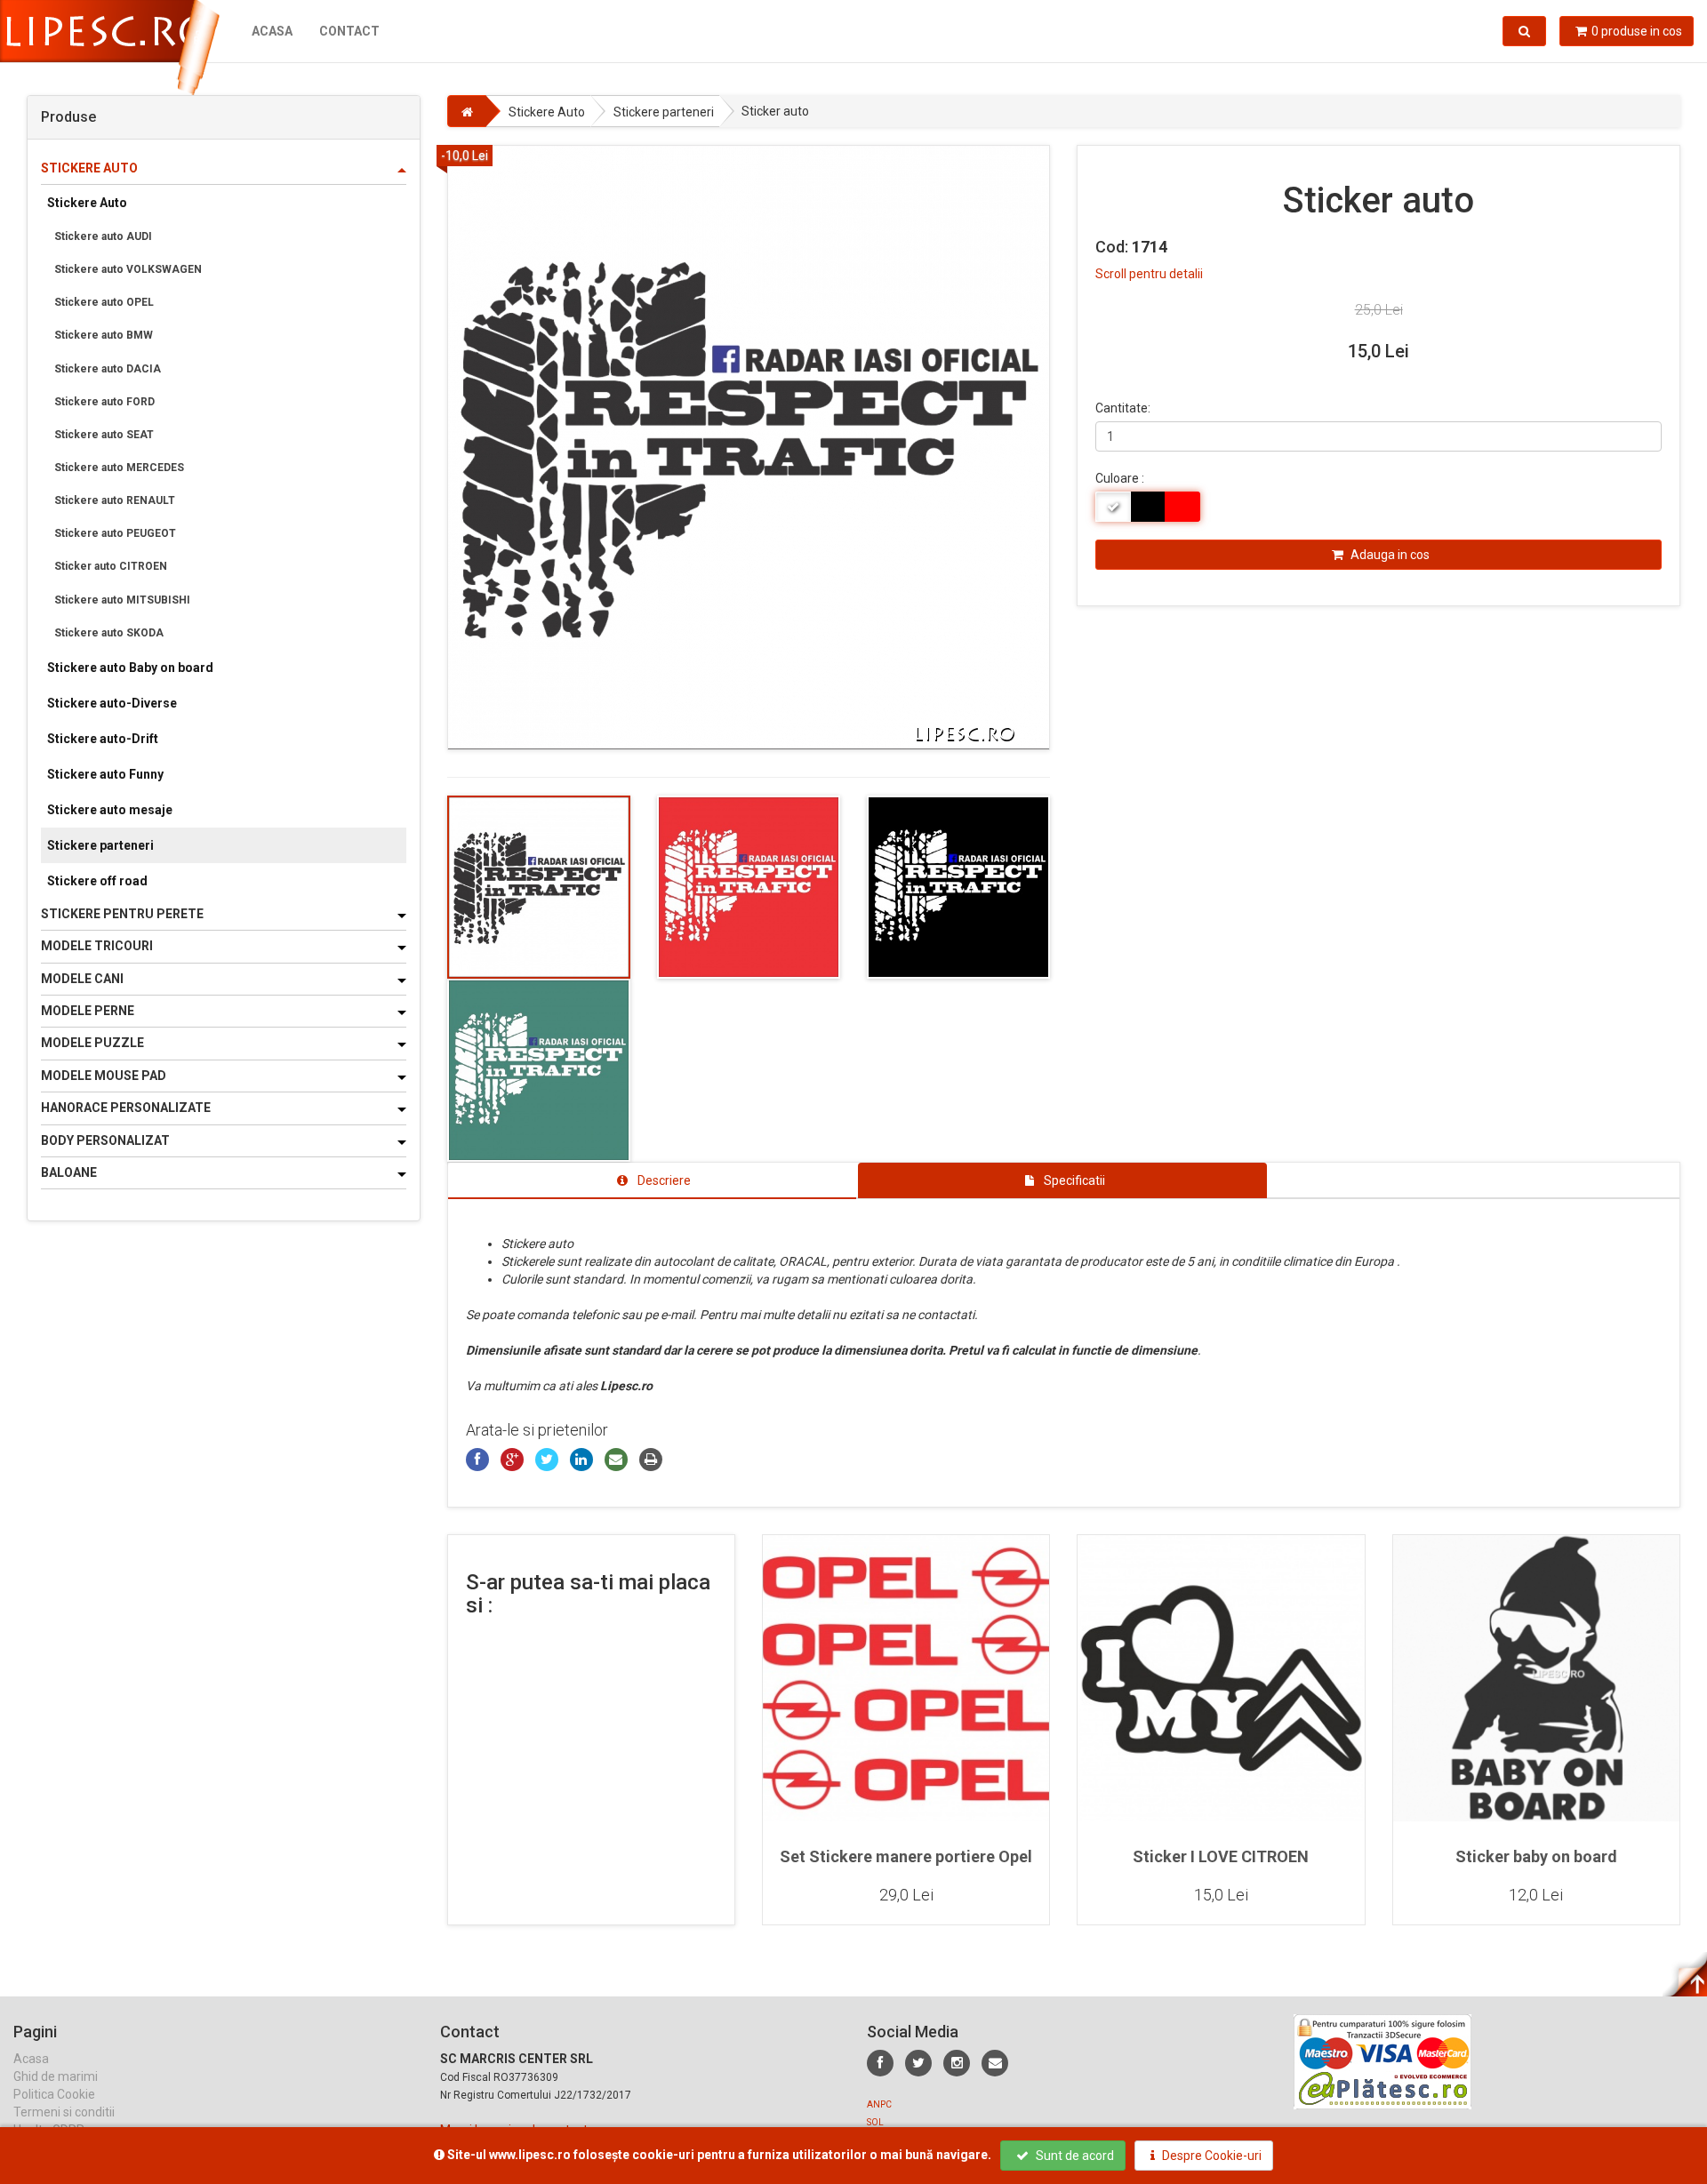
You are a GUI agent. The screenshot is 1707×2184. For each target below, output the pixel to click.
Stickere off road (97, 881)
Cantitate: (1123, 408)
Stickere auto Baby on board (130, 668)
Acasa (272, 31)
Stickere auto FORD (104, 402)
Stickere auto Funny (105, 774)
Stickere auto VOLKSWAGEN (128, 269)
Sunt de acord (1074, 2156)
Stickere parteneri (100, 845)
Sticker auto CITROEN (111, 566)
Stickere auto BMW (104, 335)
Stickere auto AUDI (103, 236)
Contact (349, 31)
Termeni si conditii (64, 2112)
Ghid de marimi (56, 2076)
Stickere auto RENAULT (115, 500)
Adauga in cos (1389, 555)
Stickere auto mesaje (110, 810)
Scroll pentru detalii (1149, 274)
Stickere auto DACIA (108, 369)
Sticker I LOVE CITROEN (1221, 1856)
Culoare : (1120, 478)
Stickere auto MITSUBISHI (122, 600)
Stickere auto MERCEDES (119, 468)
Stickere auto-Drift (103, 739)
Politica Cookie (54, 2094)
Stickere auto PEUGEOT (115, 533)
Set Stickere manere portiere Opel (906, 1856)
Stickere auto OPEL (104, 302)
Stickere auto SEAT (104, 435)
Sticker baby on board (1536, 1856)
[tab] (653, 1180)
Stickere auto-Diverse (112, 703)
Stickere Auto (87, 203)
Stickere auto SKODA (109, 633)
